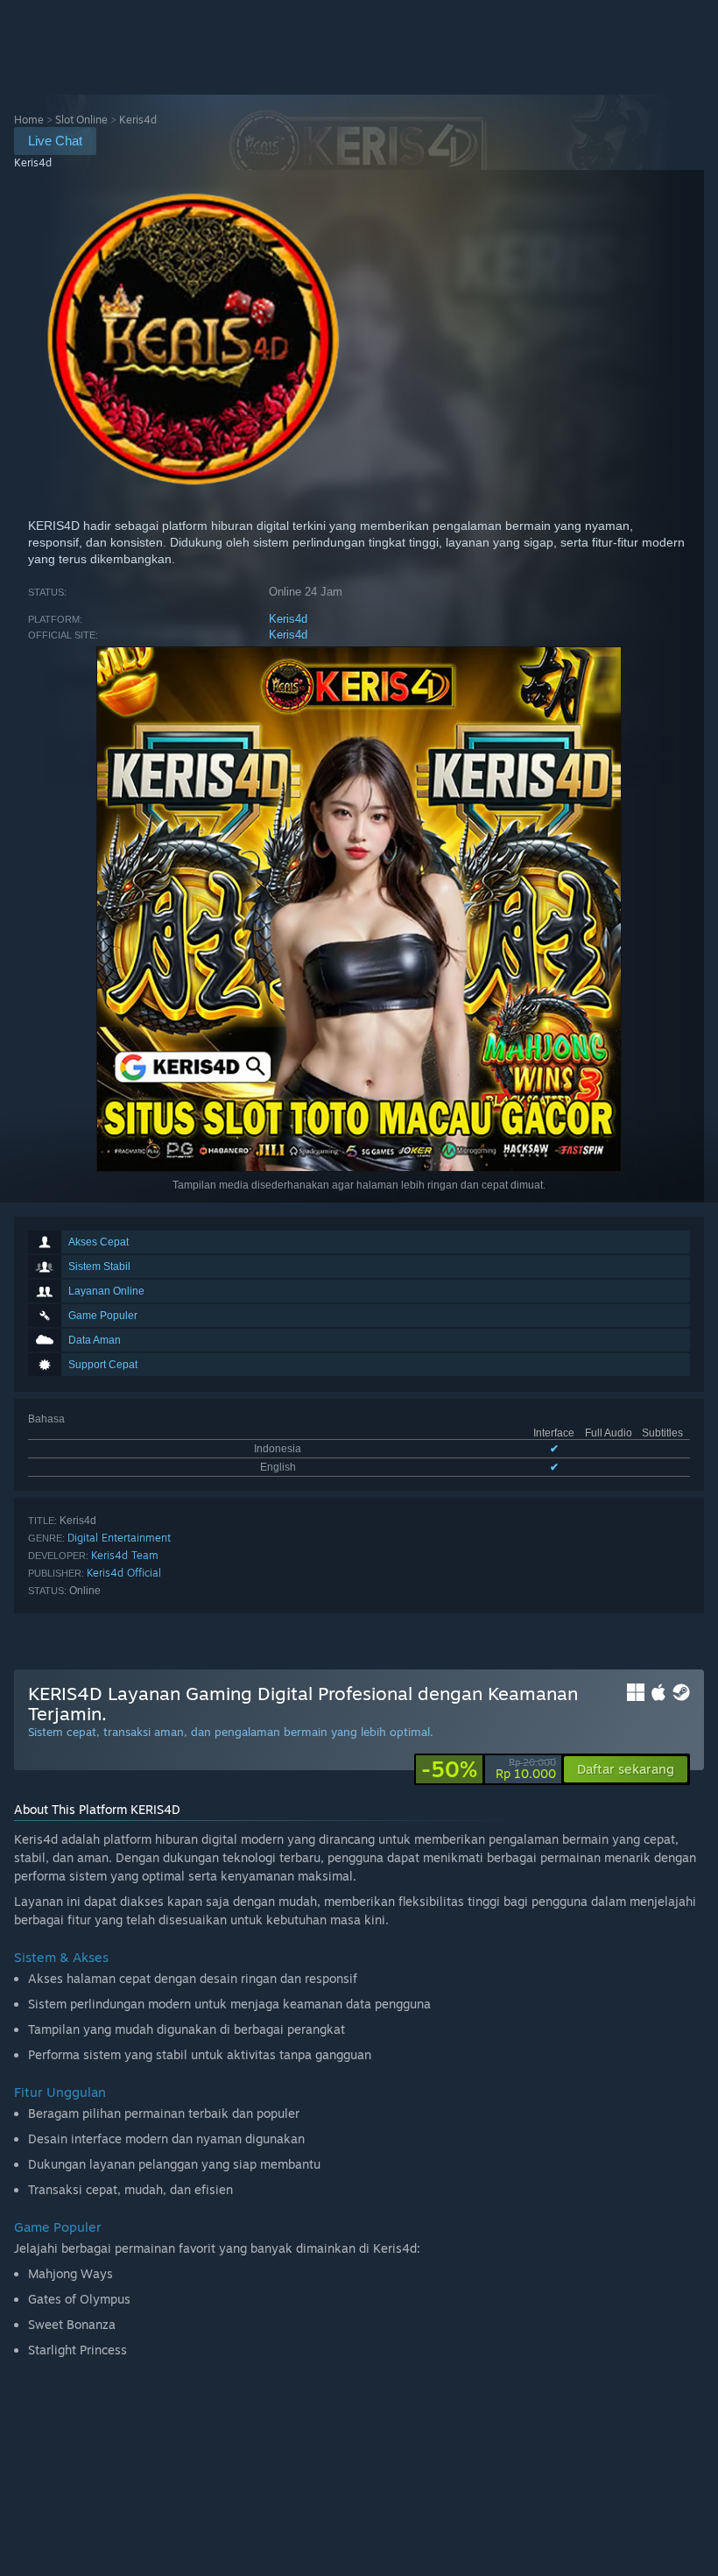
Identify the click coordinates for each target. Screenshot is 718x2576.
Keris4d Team (125, 1555)
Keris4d (288, 619)
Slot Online (81, 120)
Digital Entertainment (119, 1538)
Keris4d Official (124, 1573)
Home (29, 120)
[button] (626, 1769)
